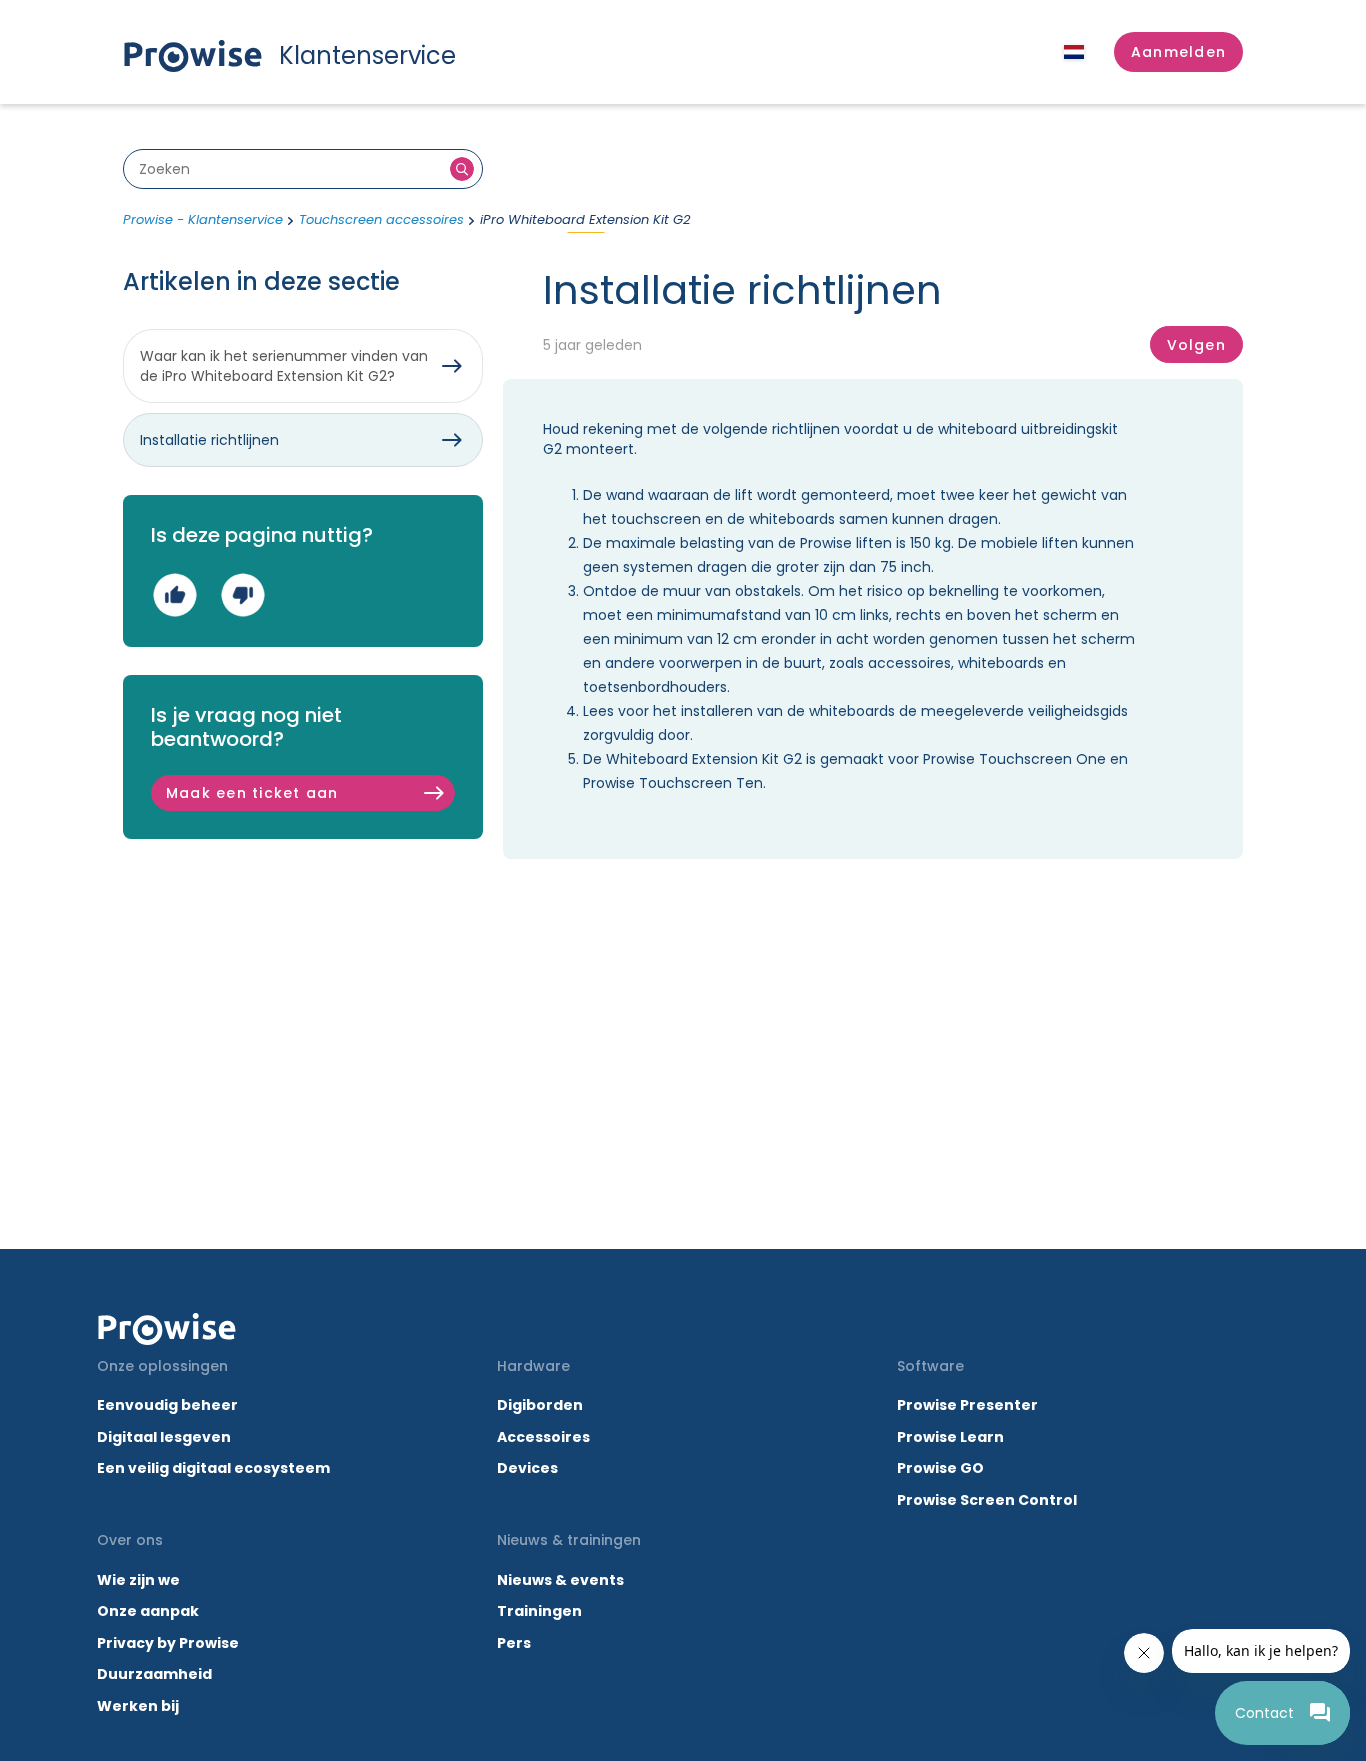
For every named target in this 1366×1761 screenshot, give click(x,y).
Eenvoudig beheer (167, 1405)
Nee (242, 594)
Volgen (1196, 345)
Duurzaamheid (154, 1674)
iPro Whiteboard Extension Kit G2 (585, 219)
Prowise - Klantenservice (203, 219)
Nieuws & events (560, 1580)
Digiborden (540, 1405)
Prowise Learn (950, 1437)
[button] (1178, 52)
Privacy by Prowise (168, 1643)
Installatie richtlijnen (209, 440)
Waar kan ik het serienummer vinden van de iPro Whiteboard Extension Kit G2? (284, 366)
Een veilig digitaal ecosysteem (213, 1468)
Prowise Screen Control (987, 1500)
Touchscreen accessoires (381, 219)
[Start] (167, 1329)
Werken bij (138, 1706)
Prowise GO (940, 1468)
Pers (514, 1643)
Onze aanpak (148, 1611)
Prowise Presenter (967, 1405)
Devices (527, 1468)
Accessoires (543, 1437)
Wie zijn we (138, 1580)
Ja (174, 594)
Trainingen (539, 1611)
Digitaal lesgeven (164, 1437)
